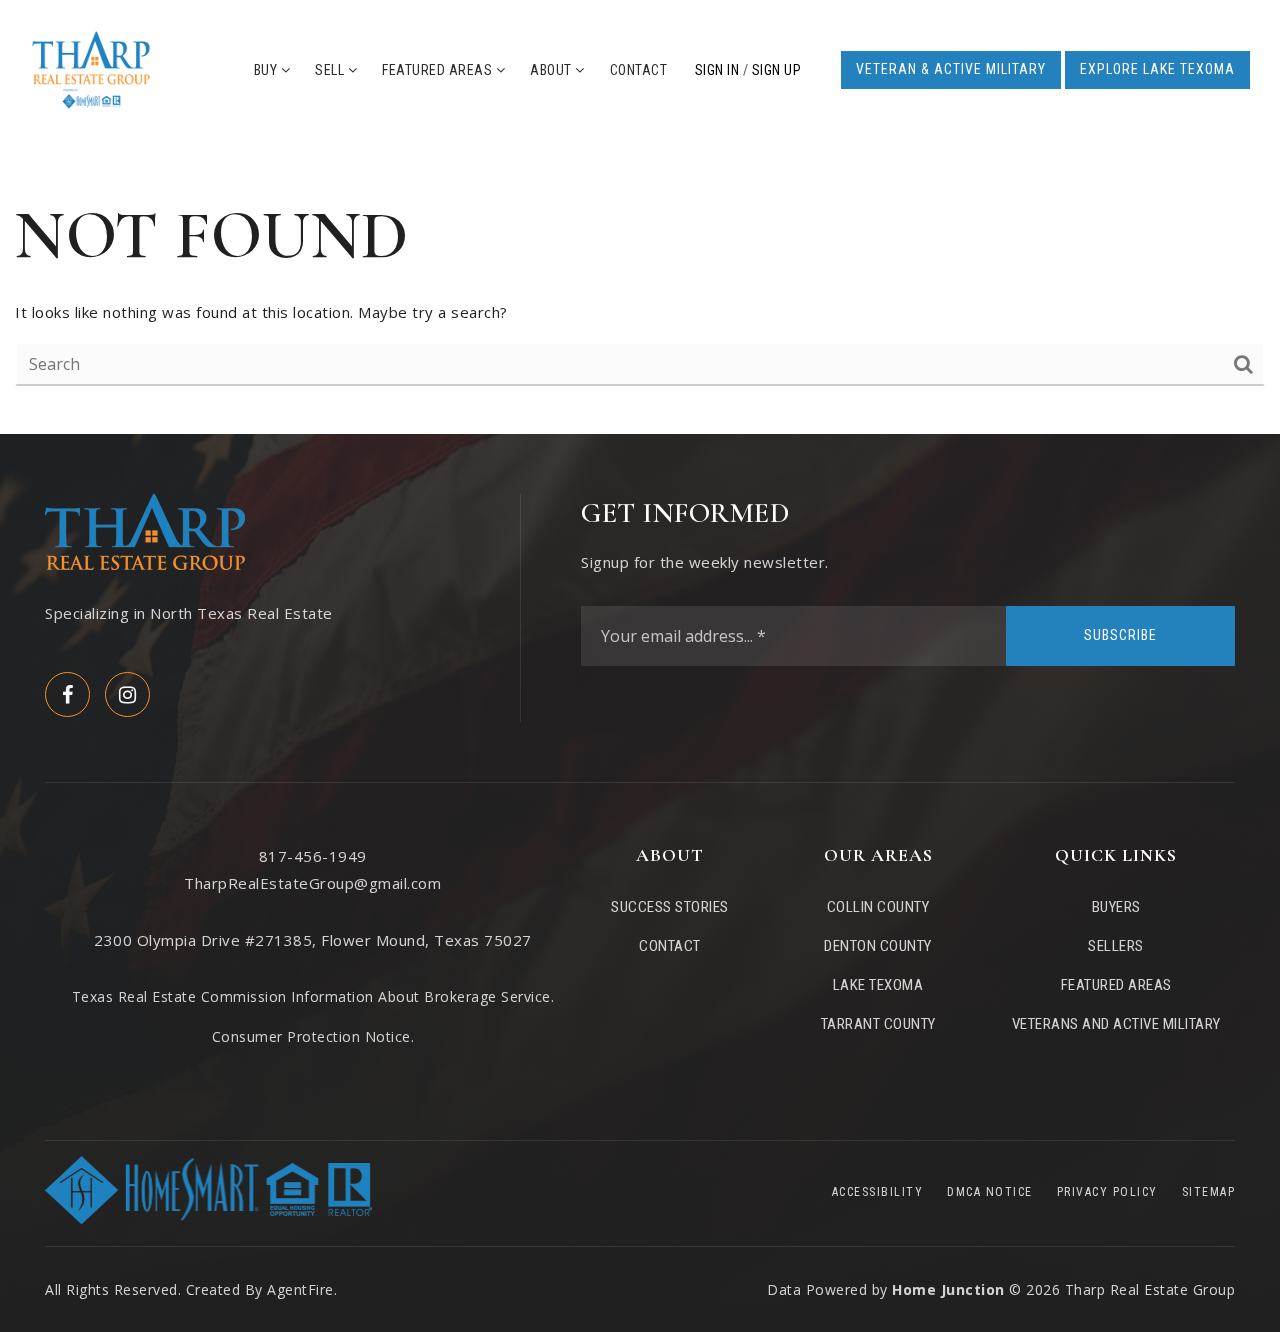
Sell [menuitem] (331, 70)
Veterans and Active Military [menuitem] (1116, 1024)
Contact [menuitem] (639, 70)
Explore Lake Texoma (1157, 69)
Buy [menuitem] (267, 70)
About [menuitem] (552, 70)
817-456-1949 (313, 856)
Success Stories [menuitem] (670, 907)
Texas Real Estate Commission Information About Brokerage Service (311, 996)
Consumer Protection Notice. (313, 1036)
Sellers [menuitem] (1116, 946)
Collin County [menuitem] (878, 907)
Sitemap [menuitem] (1209, 1192)
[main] (640, 287)
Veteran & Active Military (951, 69)
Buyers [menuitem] (1116, 907)
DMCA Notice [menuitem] (990, 1192)
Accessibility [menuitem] (878, 1192)
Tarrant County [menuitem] (878, 1024)
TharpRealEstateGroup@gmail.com (312, 883)
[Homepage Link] (91, 68)
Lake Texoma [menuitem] (878, 985)
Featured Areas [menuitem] (439, 70)
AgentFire (300, 1289)
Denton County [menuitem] (878, 946)
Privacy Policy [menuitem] (1107, 1192)
